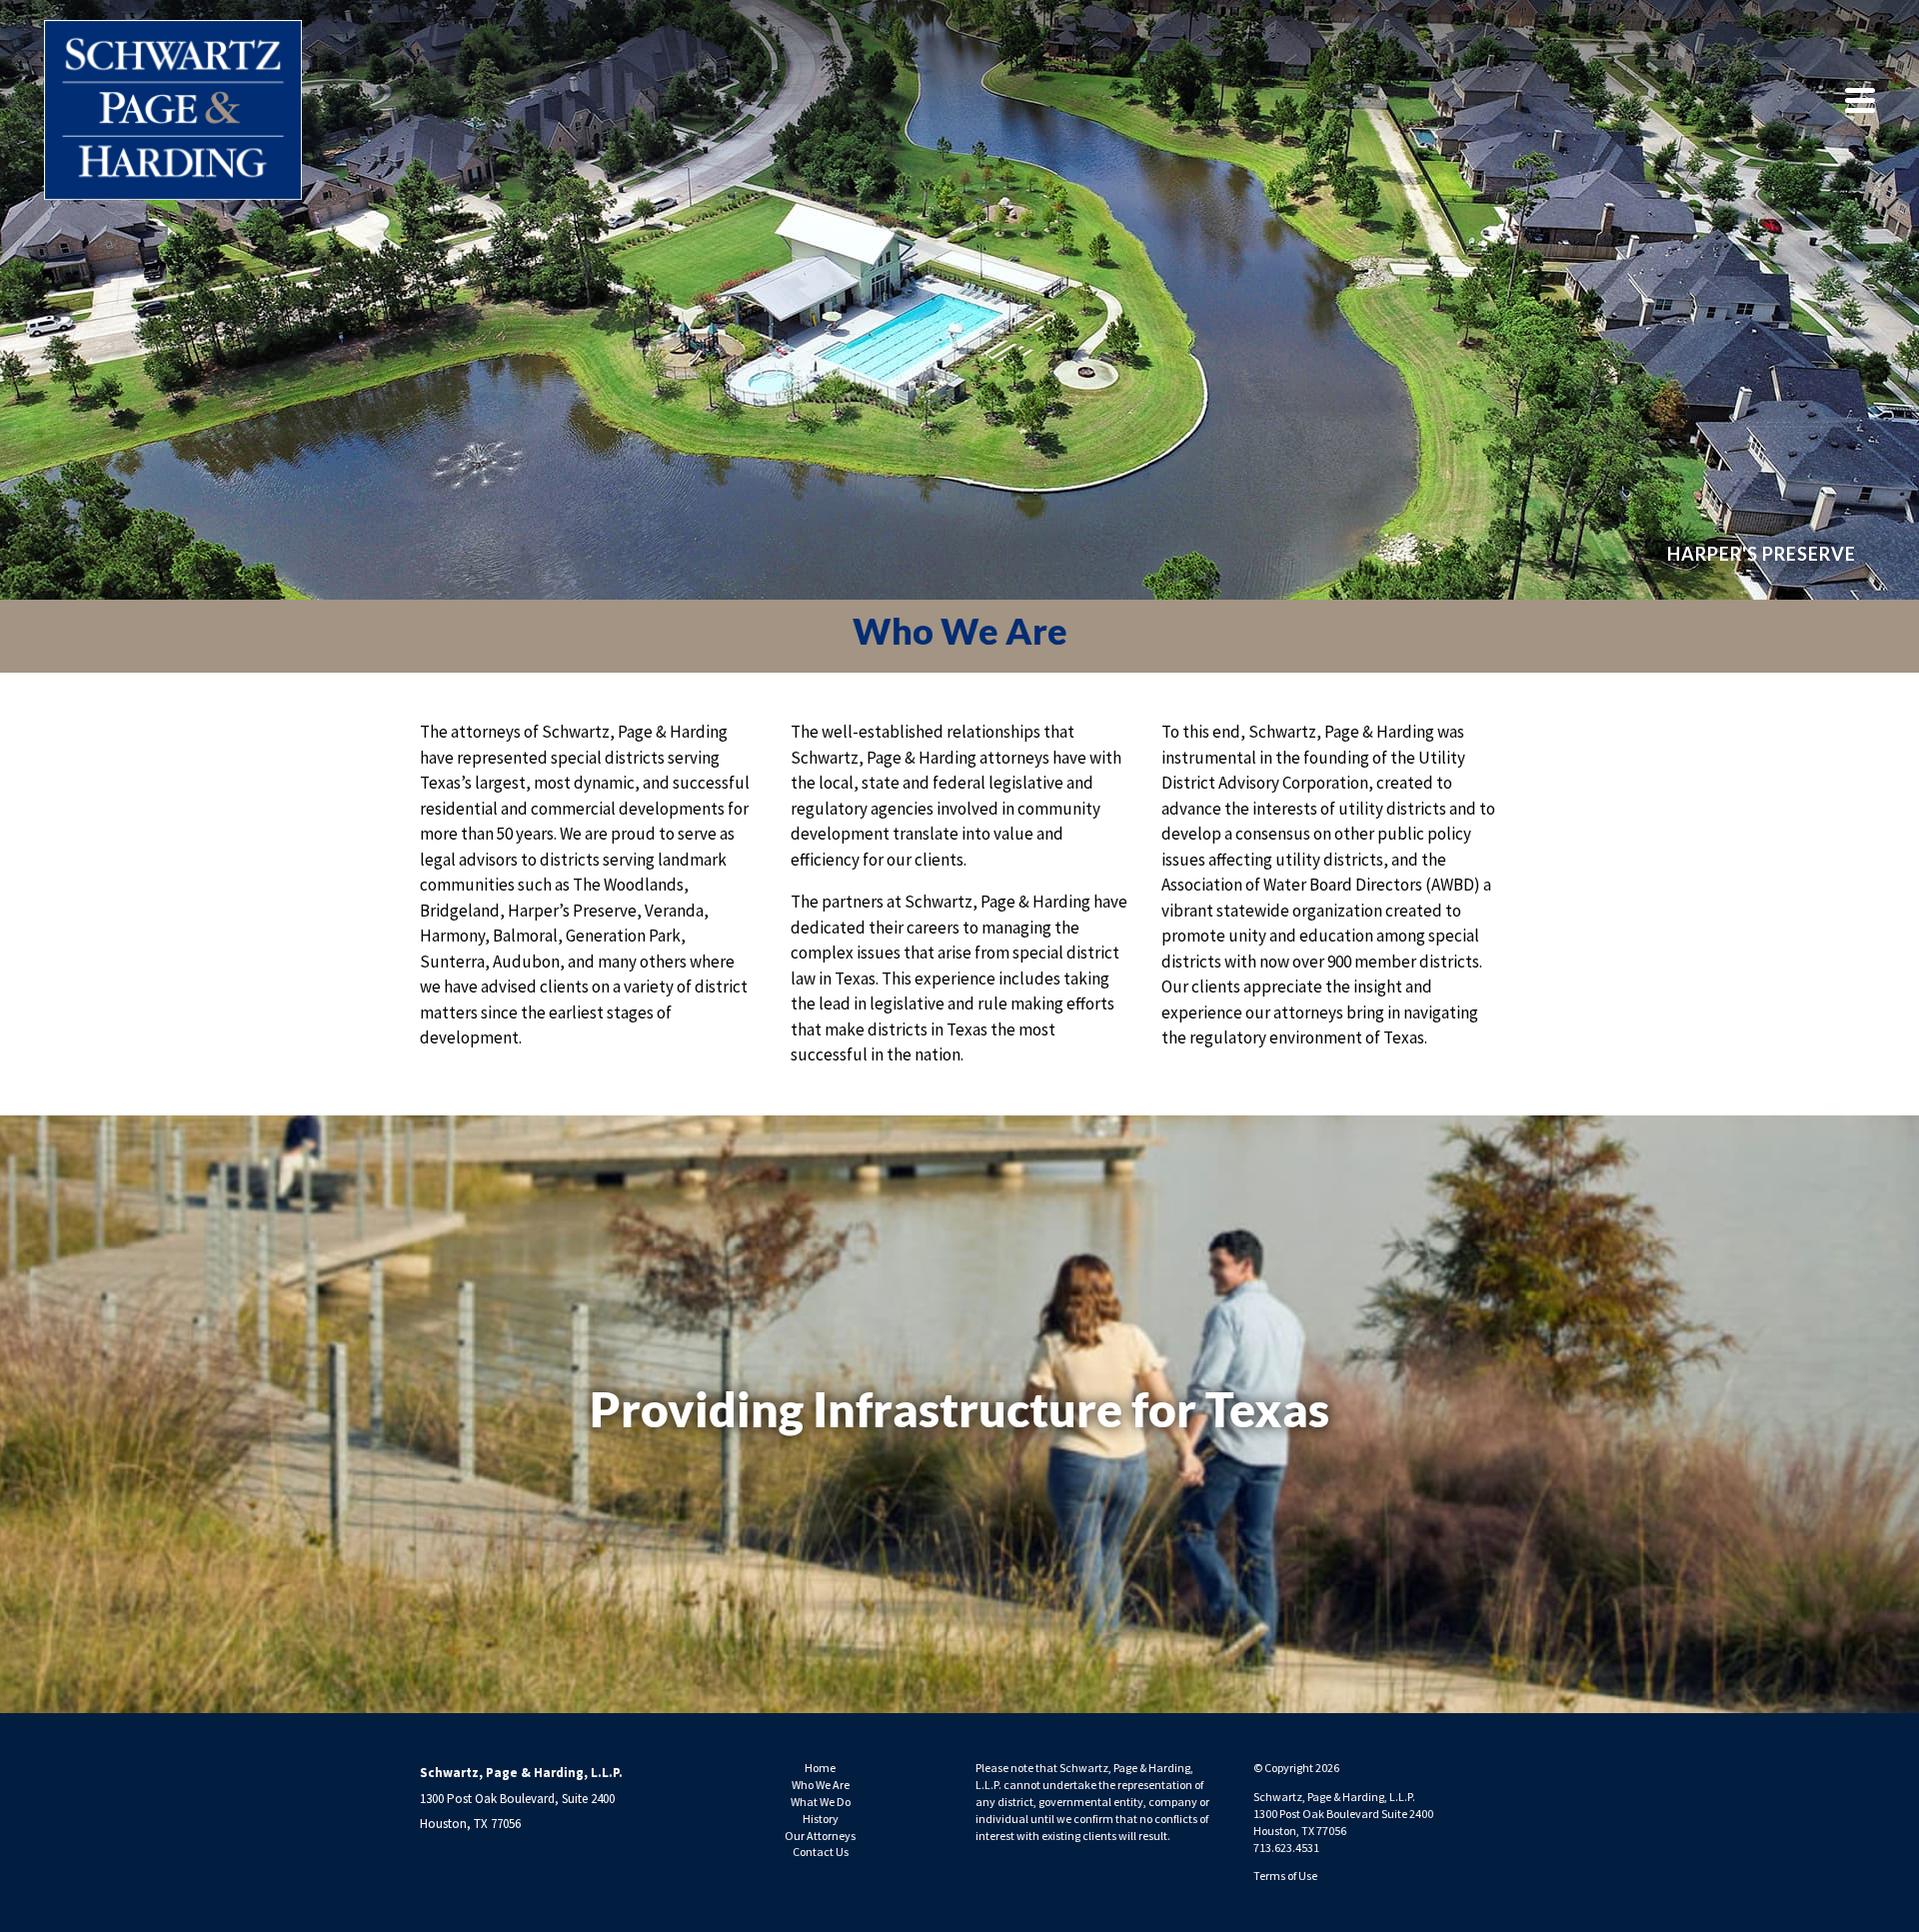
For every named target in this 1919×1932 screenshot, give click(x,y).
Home (820, 1768)
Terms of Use (1285, 1876)
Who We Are (821, 1785)
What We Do (821, 1802)
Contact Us (821, 1852)
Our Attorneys (820, 1836)
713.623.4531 (1286, 1848)
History (821, 1819)
